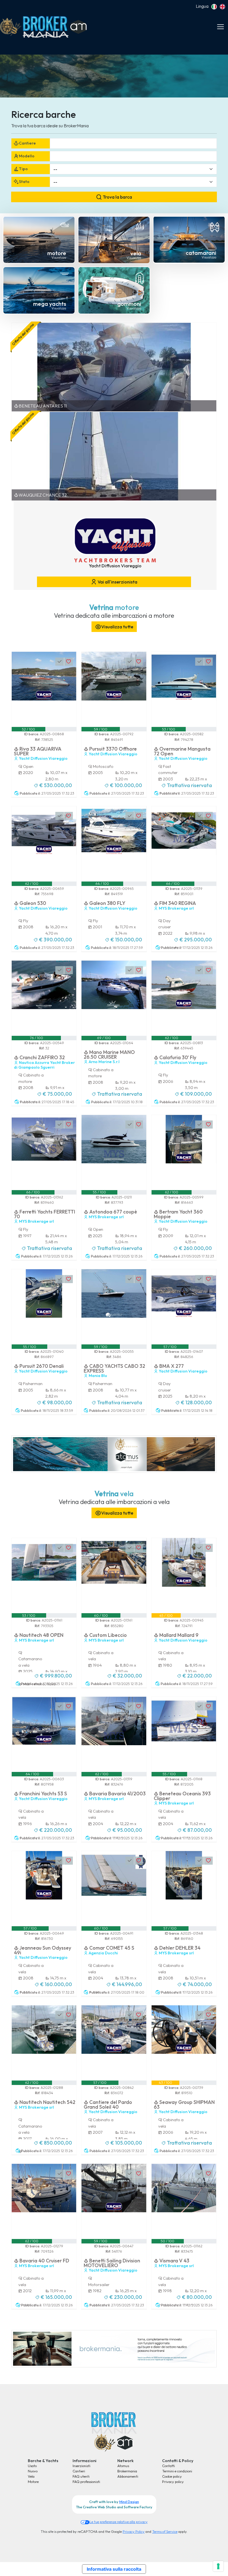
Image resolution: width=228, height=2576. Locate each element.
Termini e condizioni (177, 2471)
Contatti (168, 2466)
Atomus (123, 2466)
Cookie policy (172, 2476)
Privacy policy (173, 2482)
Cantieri (79, 2471)
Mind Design (129, 2502)
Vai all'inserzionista (117, 582)
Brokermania (127, 2471)
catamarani (201, 253)
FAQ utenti (81, 2476)
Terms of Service (165, 2531)
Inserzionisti (81, 2466)
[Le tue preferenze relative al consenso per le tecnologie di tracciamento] (218, 2566)
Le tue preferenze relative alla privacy (119, 2522)
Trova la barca (117, 197)
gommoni (129, 304)
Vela (31, 2476)
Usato (32, 2466)
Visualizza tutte (117, 627)
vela (136, 253)
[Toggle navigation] (220, 27)
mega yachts (50, 304)
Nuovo (33, 2471)
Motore (33, 2482)
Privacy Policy (134, 2531)
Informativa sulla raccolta (114, 2569)
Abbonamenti (128, 2476)
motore (57, 253)
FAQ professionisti (86, 2482)
